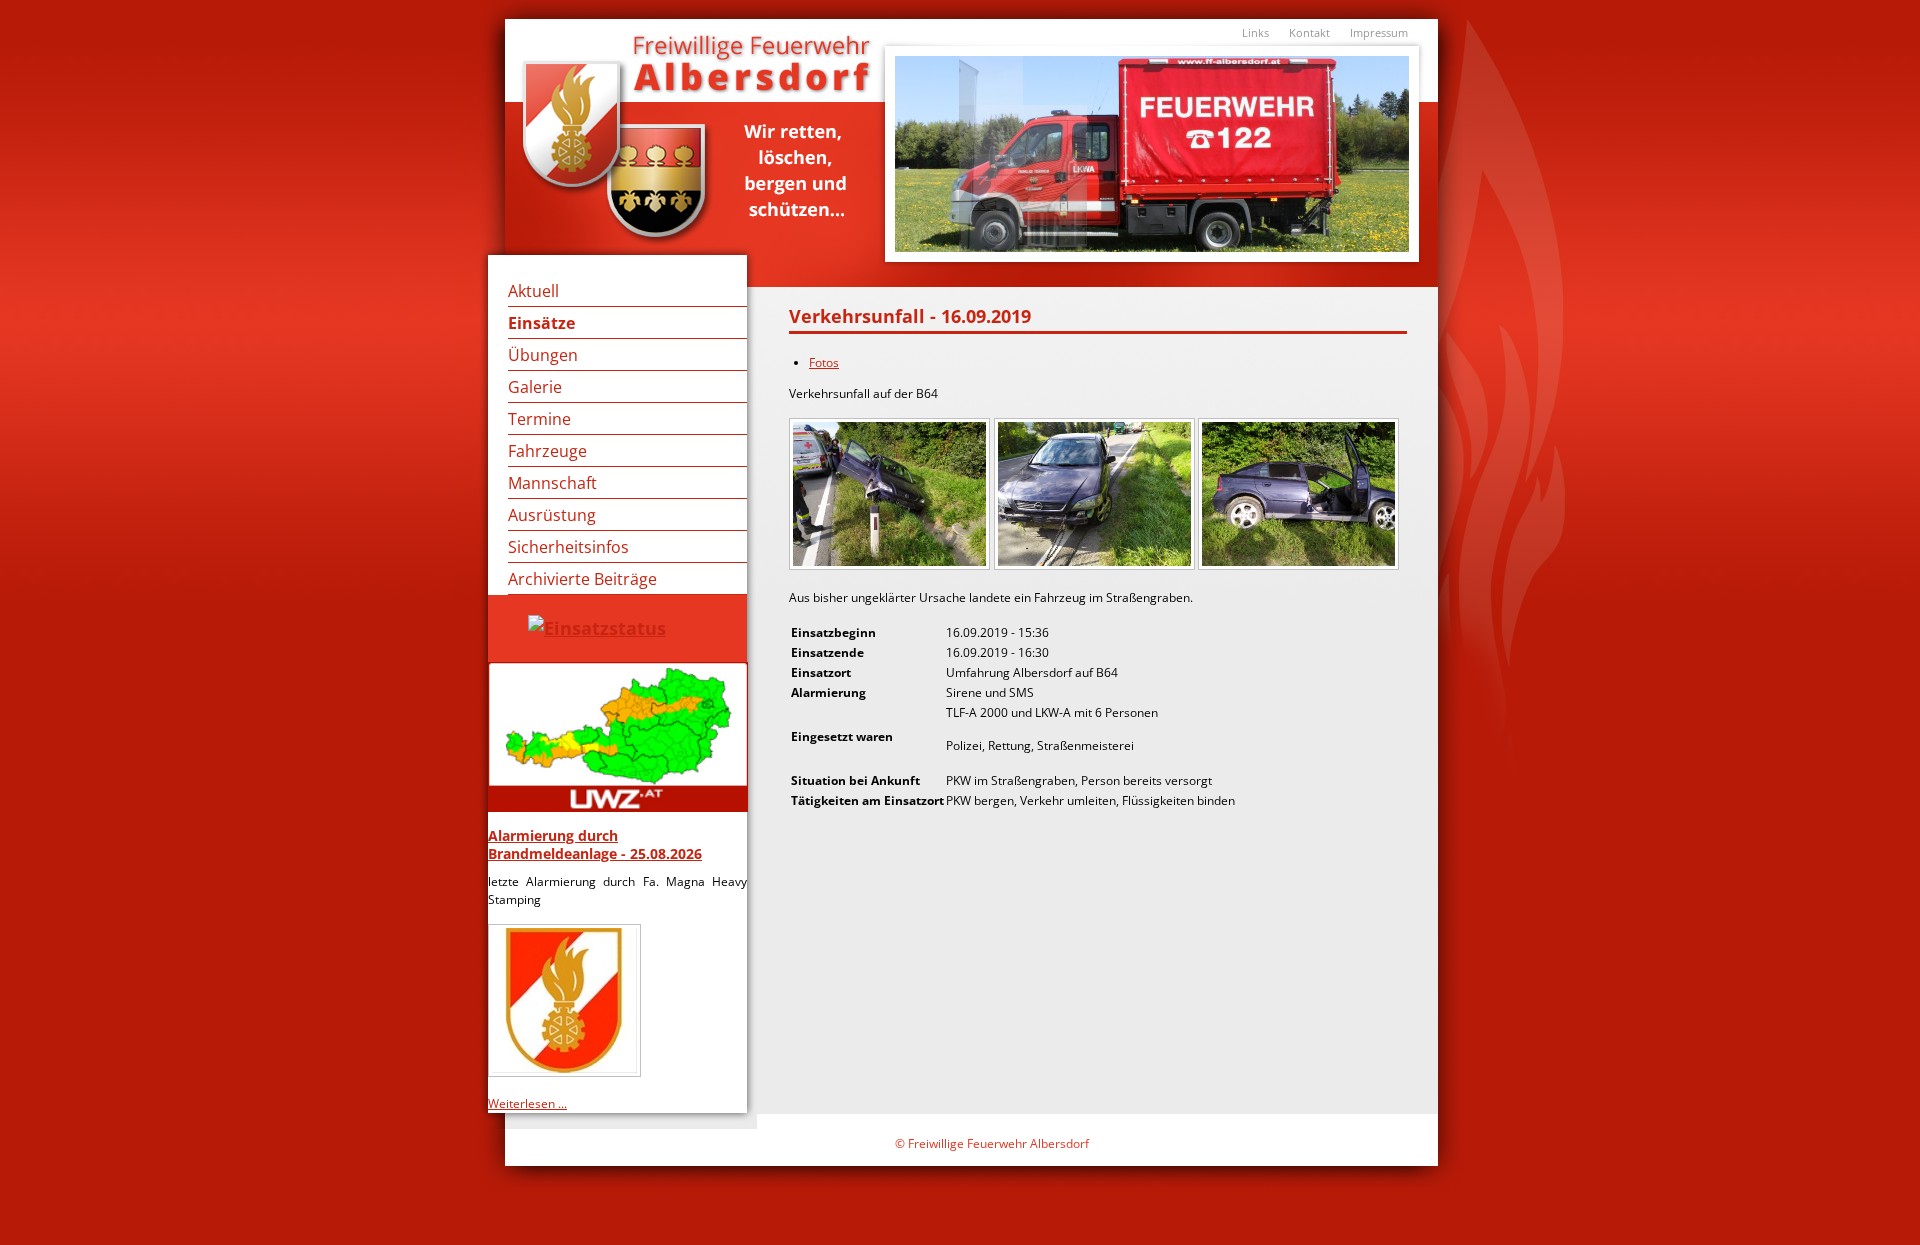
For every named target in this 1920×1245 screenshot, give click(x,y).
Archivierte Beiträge (582, 579)
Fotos (824, 362)
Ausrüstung (552, 515)
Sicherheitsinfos (568, 547)
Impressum (1379, 32)
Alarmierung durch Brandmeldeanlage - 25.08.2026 (595, 844)
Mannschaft (552, 483)
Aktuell (533, 291)
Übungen (543, 355)
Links (1255, 32)
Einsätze (541, 323)
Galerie (535, 387)
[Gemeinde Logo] (566, 1070)
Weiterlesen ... (527, 1103)
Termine (539, 419)
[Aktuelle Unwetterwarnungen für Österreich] (617, 737)
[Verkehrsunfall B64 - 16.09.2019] (891, 564)
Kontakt (1309, 32)
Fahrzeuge (547, 451)
